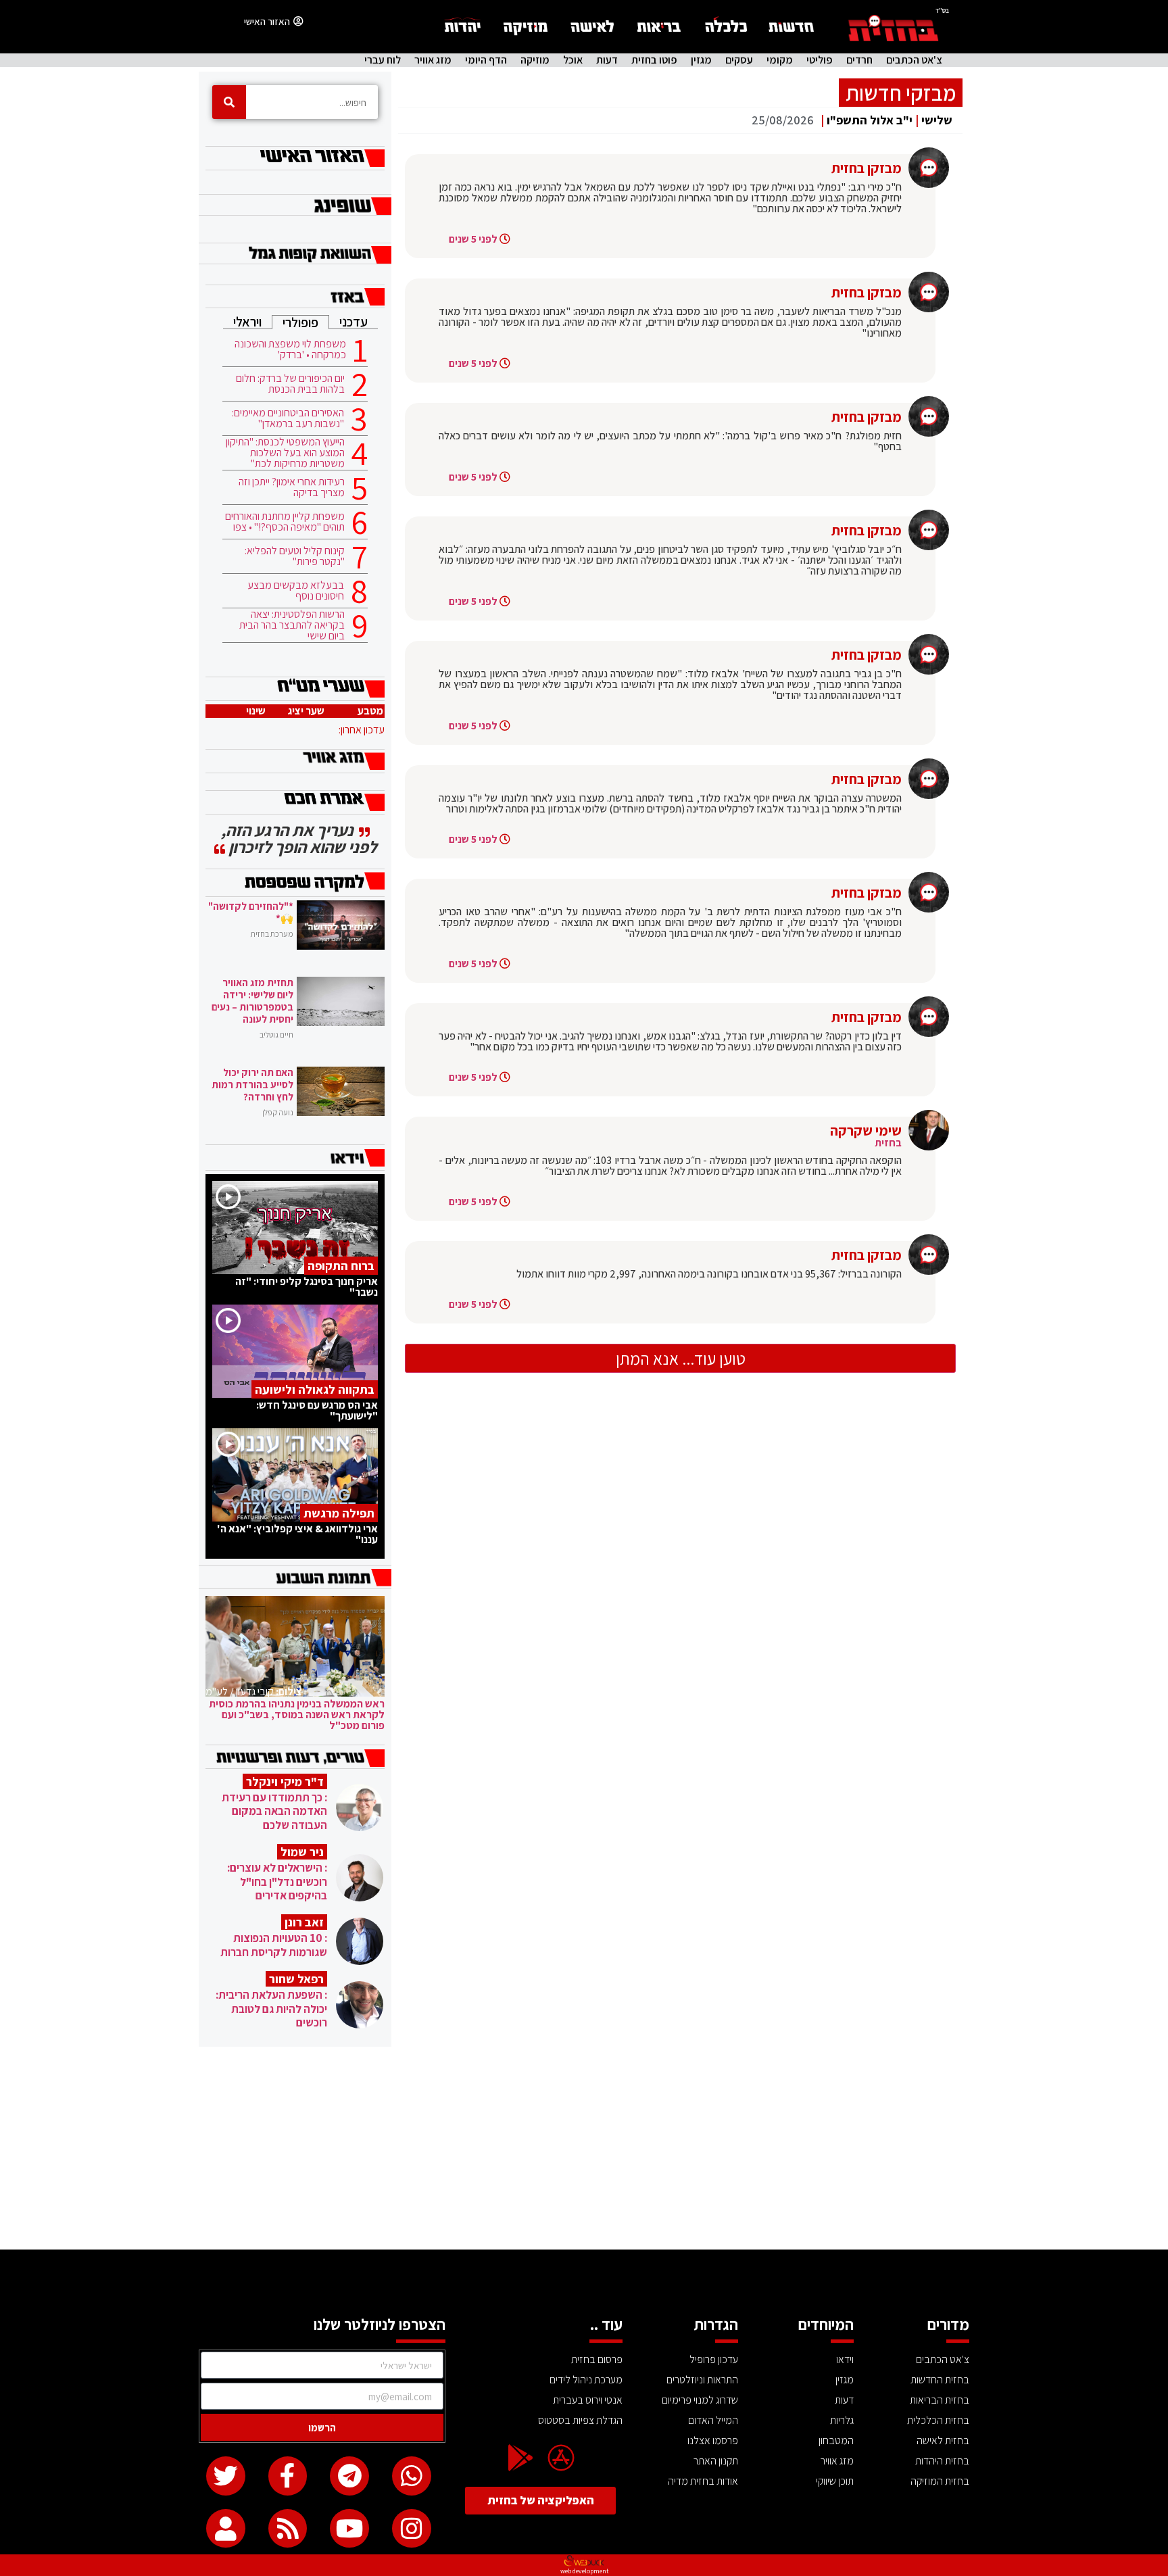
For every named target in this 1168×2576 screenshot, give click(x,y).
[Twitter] (226, 2476)
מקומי (780, 60)
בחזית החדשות (940, 2380)
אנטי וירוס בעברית (588, 2400)
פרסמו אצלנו (713, 2440)
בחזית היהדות (942, 2461)
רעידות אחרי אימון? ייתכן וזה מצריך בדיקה (292, 487)
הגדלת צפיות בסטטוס (580, 2420)
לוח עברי (383, 60)
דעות (607, 60)
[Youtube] (349, 2529)
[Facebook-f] (288, 2476)
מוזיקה (535, 60)
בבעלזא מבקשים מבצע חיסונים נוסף (296, 591)
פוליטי (820, 60)
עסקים (739, 60)
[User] (226, 2529)
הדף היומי (486, 60)
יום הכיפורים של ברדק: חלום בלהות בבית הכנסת (290, 384)
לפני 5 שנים (473, 239)
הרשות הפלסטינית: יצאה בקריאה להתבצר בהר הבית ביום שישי (292, 625)
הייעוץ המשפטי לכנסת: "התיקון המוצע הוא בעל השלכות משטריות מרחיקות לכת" (285, 453)
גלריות (842, 2420)
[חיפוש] (229, 102)
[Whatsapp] (412, 2476)
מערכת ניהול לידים (586, 2380)
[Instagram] (412, 2529)
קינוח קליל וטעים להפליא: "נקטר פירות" (295, 556)
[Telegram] (349, 2476)
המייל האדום (713, 2420)
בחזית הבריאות (940, 2400)
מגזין (701, 60)
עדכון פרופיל (714, 2359)
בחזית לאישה (943, 2440)
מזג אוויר (433, 60)
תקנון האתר (716, 2461)
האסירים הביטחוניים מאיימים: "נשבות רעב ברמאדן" (288, 418)
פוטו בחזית (654, 60)
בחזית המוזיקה (940, 2481)
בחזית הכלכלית (938, 2420)
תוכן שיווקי (835, 2481)
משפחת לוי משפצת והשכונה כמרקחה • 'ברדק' (290, 349)
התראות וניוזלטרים (702, 2380)
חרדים (859, 60)
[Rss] (288, 2529)
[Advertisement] (584, 2148)
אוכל (573, 60)
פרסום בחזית (597, 2359)
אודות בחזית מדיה (703, 2481)
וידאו (845, 2359)
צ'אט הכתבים (914, 60)
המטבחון (836, 2440)
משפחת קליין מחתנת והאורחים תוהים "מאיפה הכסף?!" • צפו (285, 522)
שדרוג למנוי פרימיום (700, 2400)
